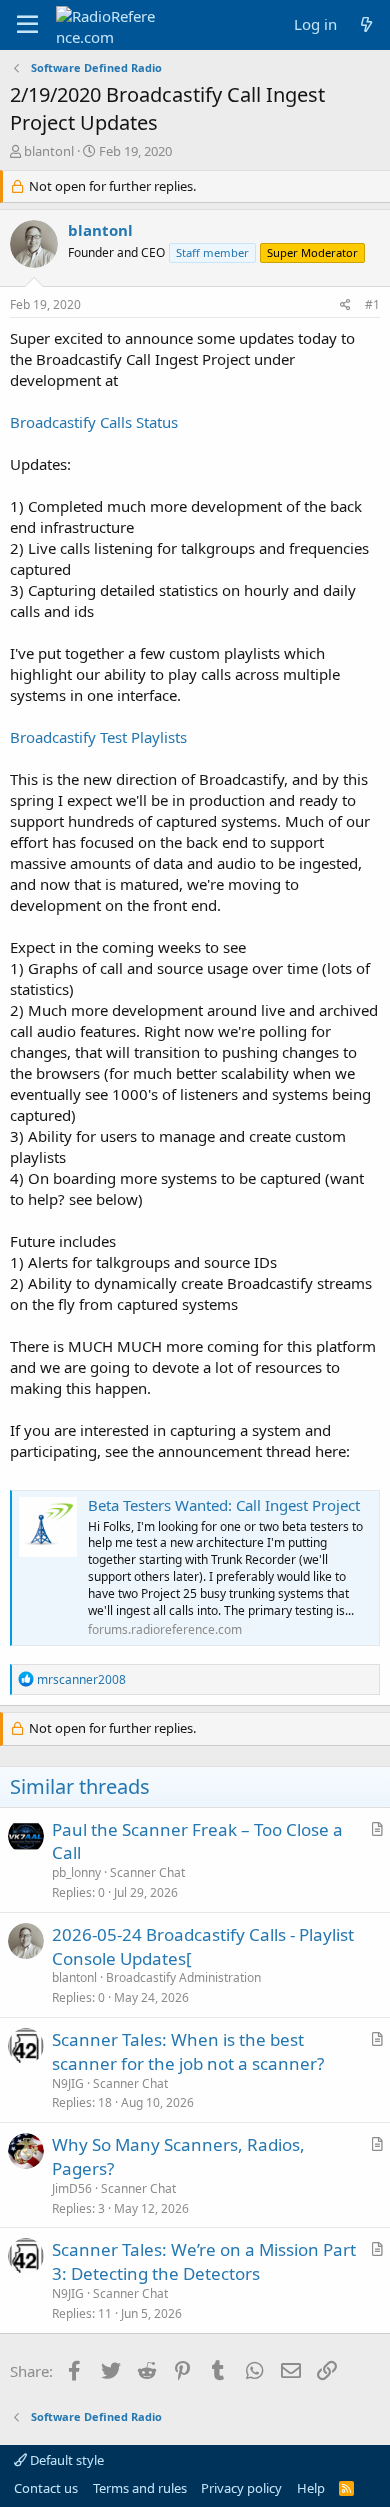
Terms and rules (140, 2488)
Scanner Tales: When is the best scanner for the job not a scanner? (188, 2051)
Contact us (46, 2488)
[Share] (345, 305)
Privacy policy (241, 2488)
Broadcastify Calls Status (94, 422)
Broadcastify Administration (183, 1977)
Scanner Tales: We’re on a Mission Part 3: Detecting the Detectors (204, 2261)
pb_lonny (76, 1872)
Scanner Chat (147, 1872)
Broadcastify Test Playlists (98, 737)
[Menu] (27, 25)
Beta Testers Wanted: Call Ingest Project (224, 1505)
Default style (65, 2460)
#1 (372, 304)
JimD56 (72, 2188)
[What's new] (366, 24)
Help (311, 2488)
